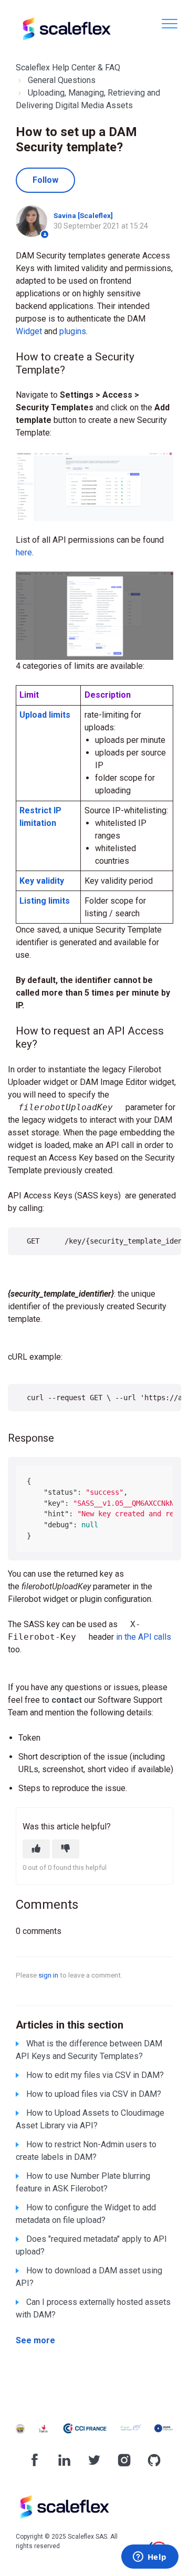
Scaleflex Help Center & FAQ (68, 68)
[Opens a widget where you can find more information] (150, 2558)
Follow (45, 180)
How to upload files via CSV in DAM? (94, 2094)
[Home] (66, 29)
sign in (48, 1975)
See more (35, 2340)
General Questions (62, 80)
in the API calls (143, 1637)
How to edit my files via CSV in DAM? (95, 2075)
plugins (73, 331)
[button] (169, 23)
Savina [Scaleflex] (83, 215)
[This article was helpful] (36, 1849)
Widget (30, 331)
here (24, 552)
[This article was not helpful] (66, 1849)
